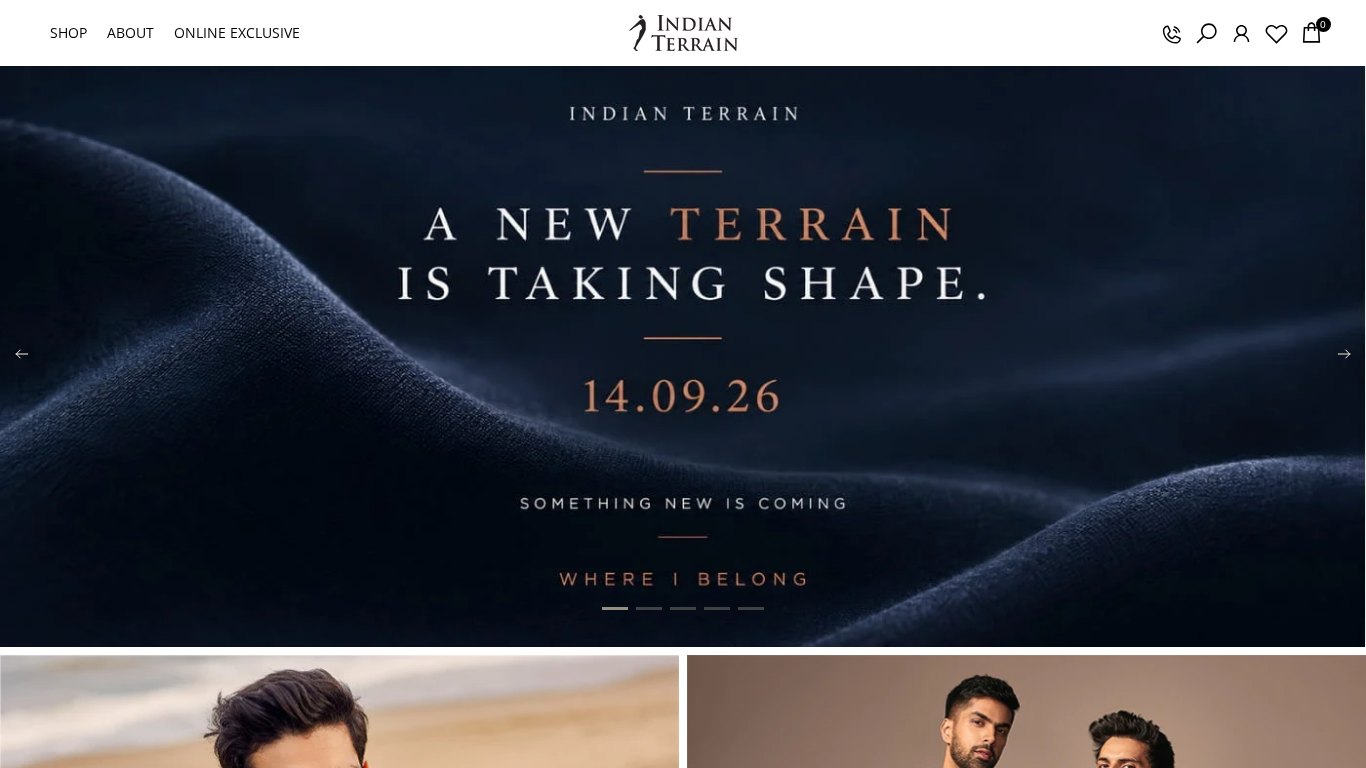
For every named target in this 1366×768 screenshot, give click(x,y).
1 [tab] (615, 609)
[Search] (1206, 33)
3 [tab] (683, 609)
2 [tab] (649, 609)
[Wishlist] (1276, 33)
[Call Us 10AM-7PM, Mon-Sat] (1171, 33)
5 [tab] (751, 609)
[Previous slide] (22, 357)
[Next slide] (1344, 357)
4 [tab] (717, 609)
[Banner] (683, 356)
